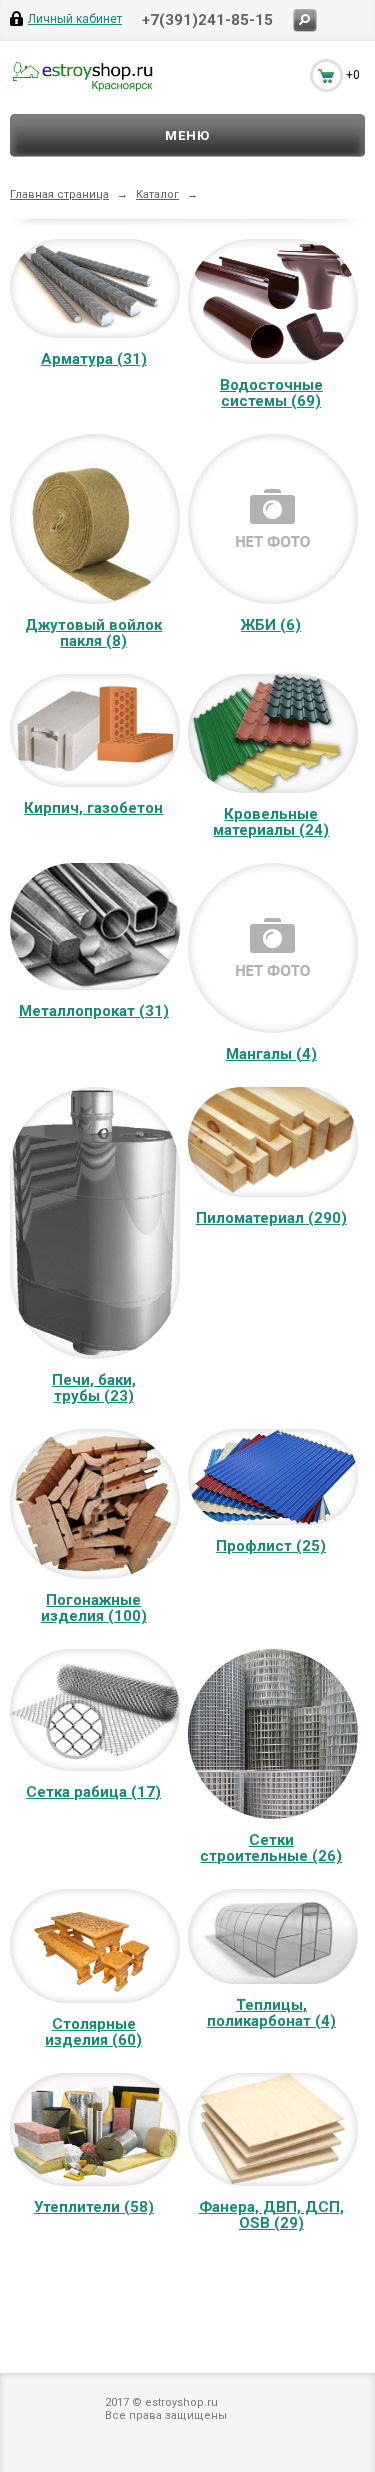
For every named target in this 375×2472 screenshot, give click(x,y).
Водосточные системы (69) (271, 393)
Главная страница (59, 194)
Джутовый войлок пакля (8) (93, 633)
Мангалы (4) (271, 1054)
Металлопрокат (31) (94, 1011)
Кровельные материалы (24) (271, 822)
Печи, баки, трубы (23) (94, 1388)
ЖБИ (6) (271, 625)
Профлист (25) (271, 1546)
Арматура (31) (94, 359)
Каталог (157, 194)
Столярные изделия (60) (93, 2032)
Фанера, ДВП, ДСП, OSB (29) (271, 2215)
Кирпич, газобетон (93, 808)
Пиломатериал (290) (271, 1218)
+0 (353, 75)
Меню (187, 135)
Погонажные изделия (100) (94, 1608)
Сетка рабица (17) (93, 1792)
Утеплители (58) (94, 2207)
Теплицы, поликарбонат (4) (271, 2013)
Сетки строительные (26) (271, 1848)
